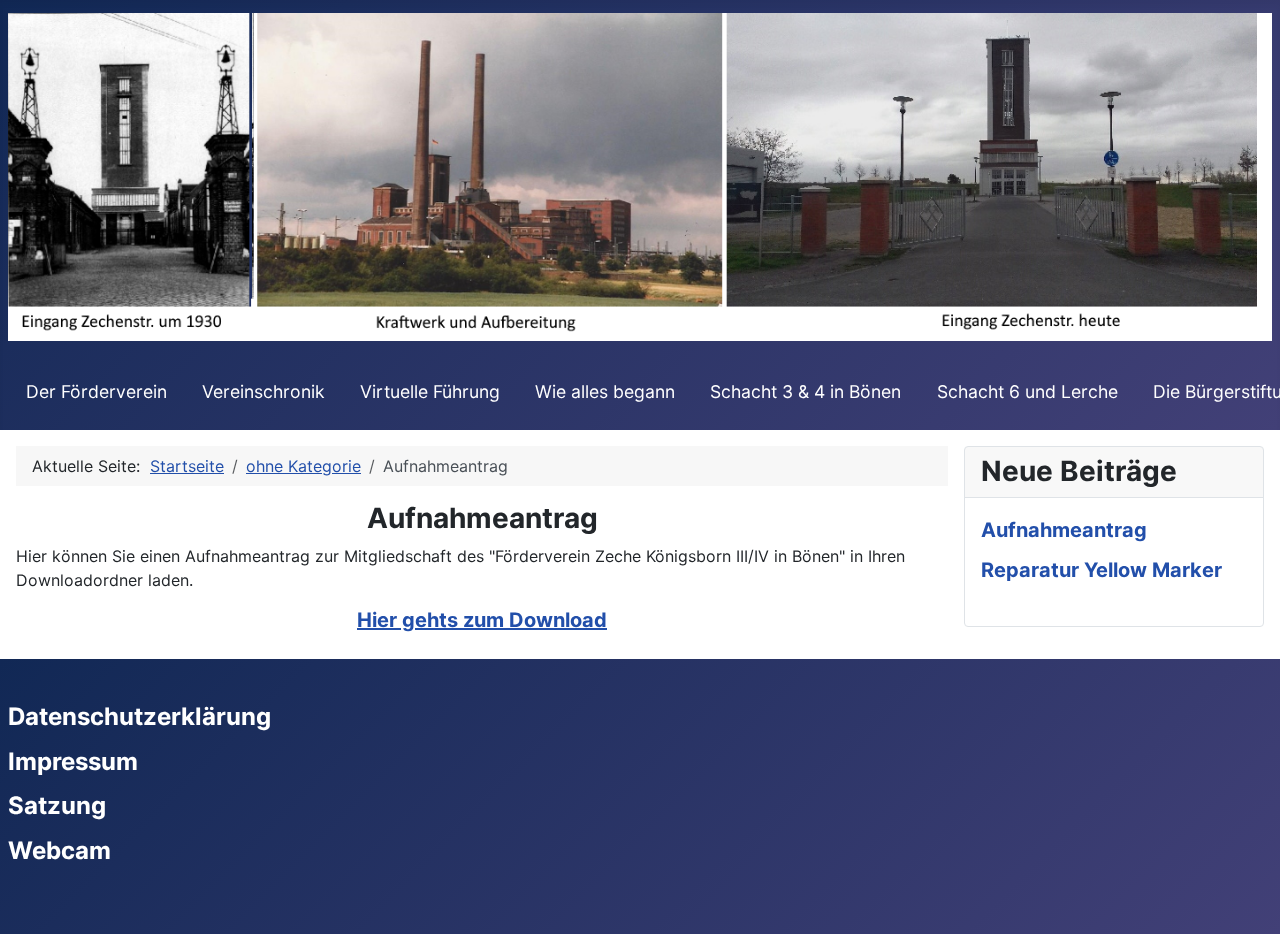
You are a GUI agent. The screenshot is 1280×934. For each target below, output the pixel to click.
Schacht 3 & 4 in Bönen (805, 391)
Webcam (59, 850)
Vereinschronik (263, 391)
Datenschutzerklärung (139, 716)
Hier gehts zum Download (482, 620)
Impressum (73, 761)
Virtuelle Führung (430, 391)
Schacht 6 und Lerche (1027, 391)
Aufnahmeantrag (1064, 530)
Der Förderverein (96, 391)
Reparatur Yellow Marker (1101, 570)
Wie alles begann (605, 391)
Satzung (57, 805)
